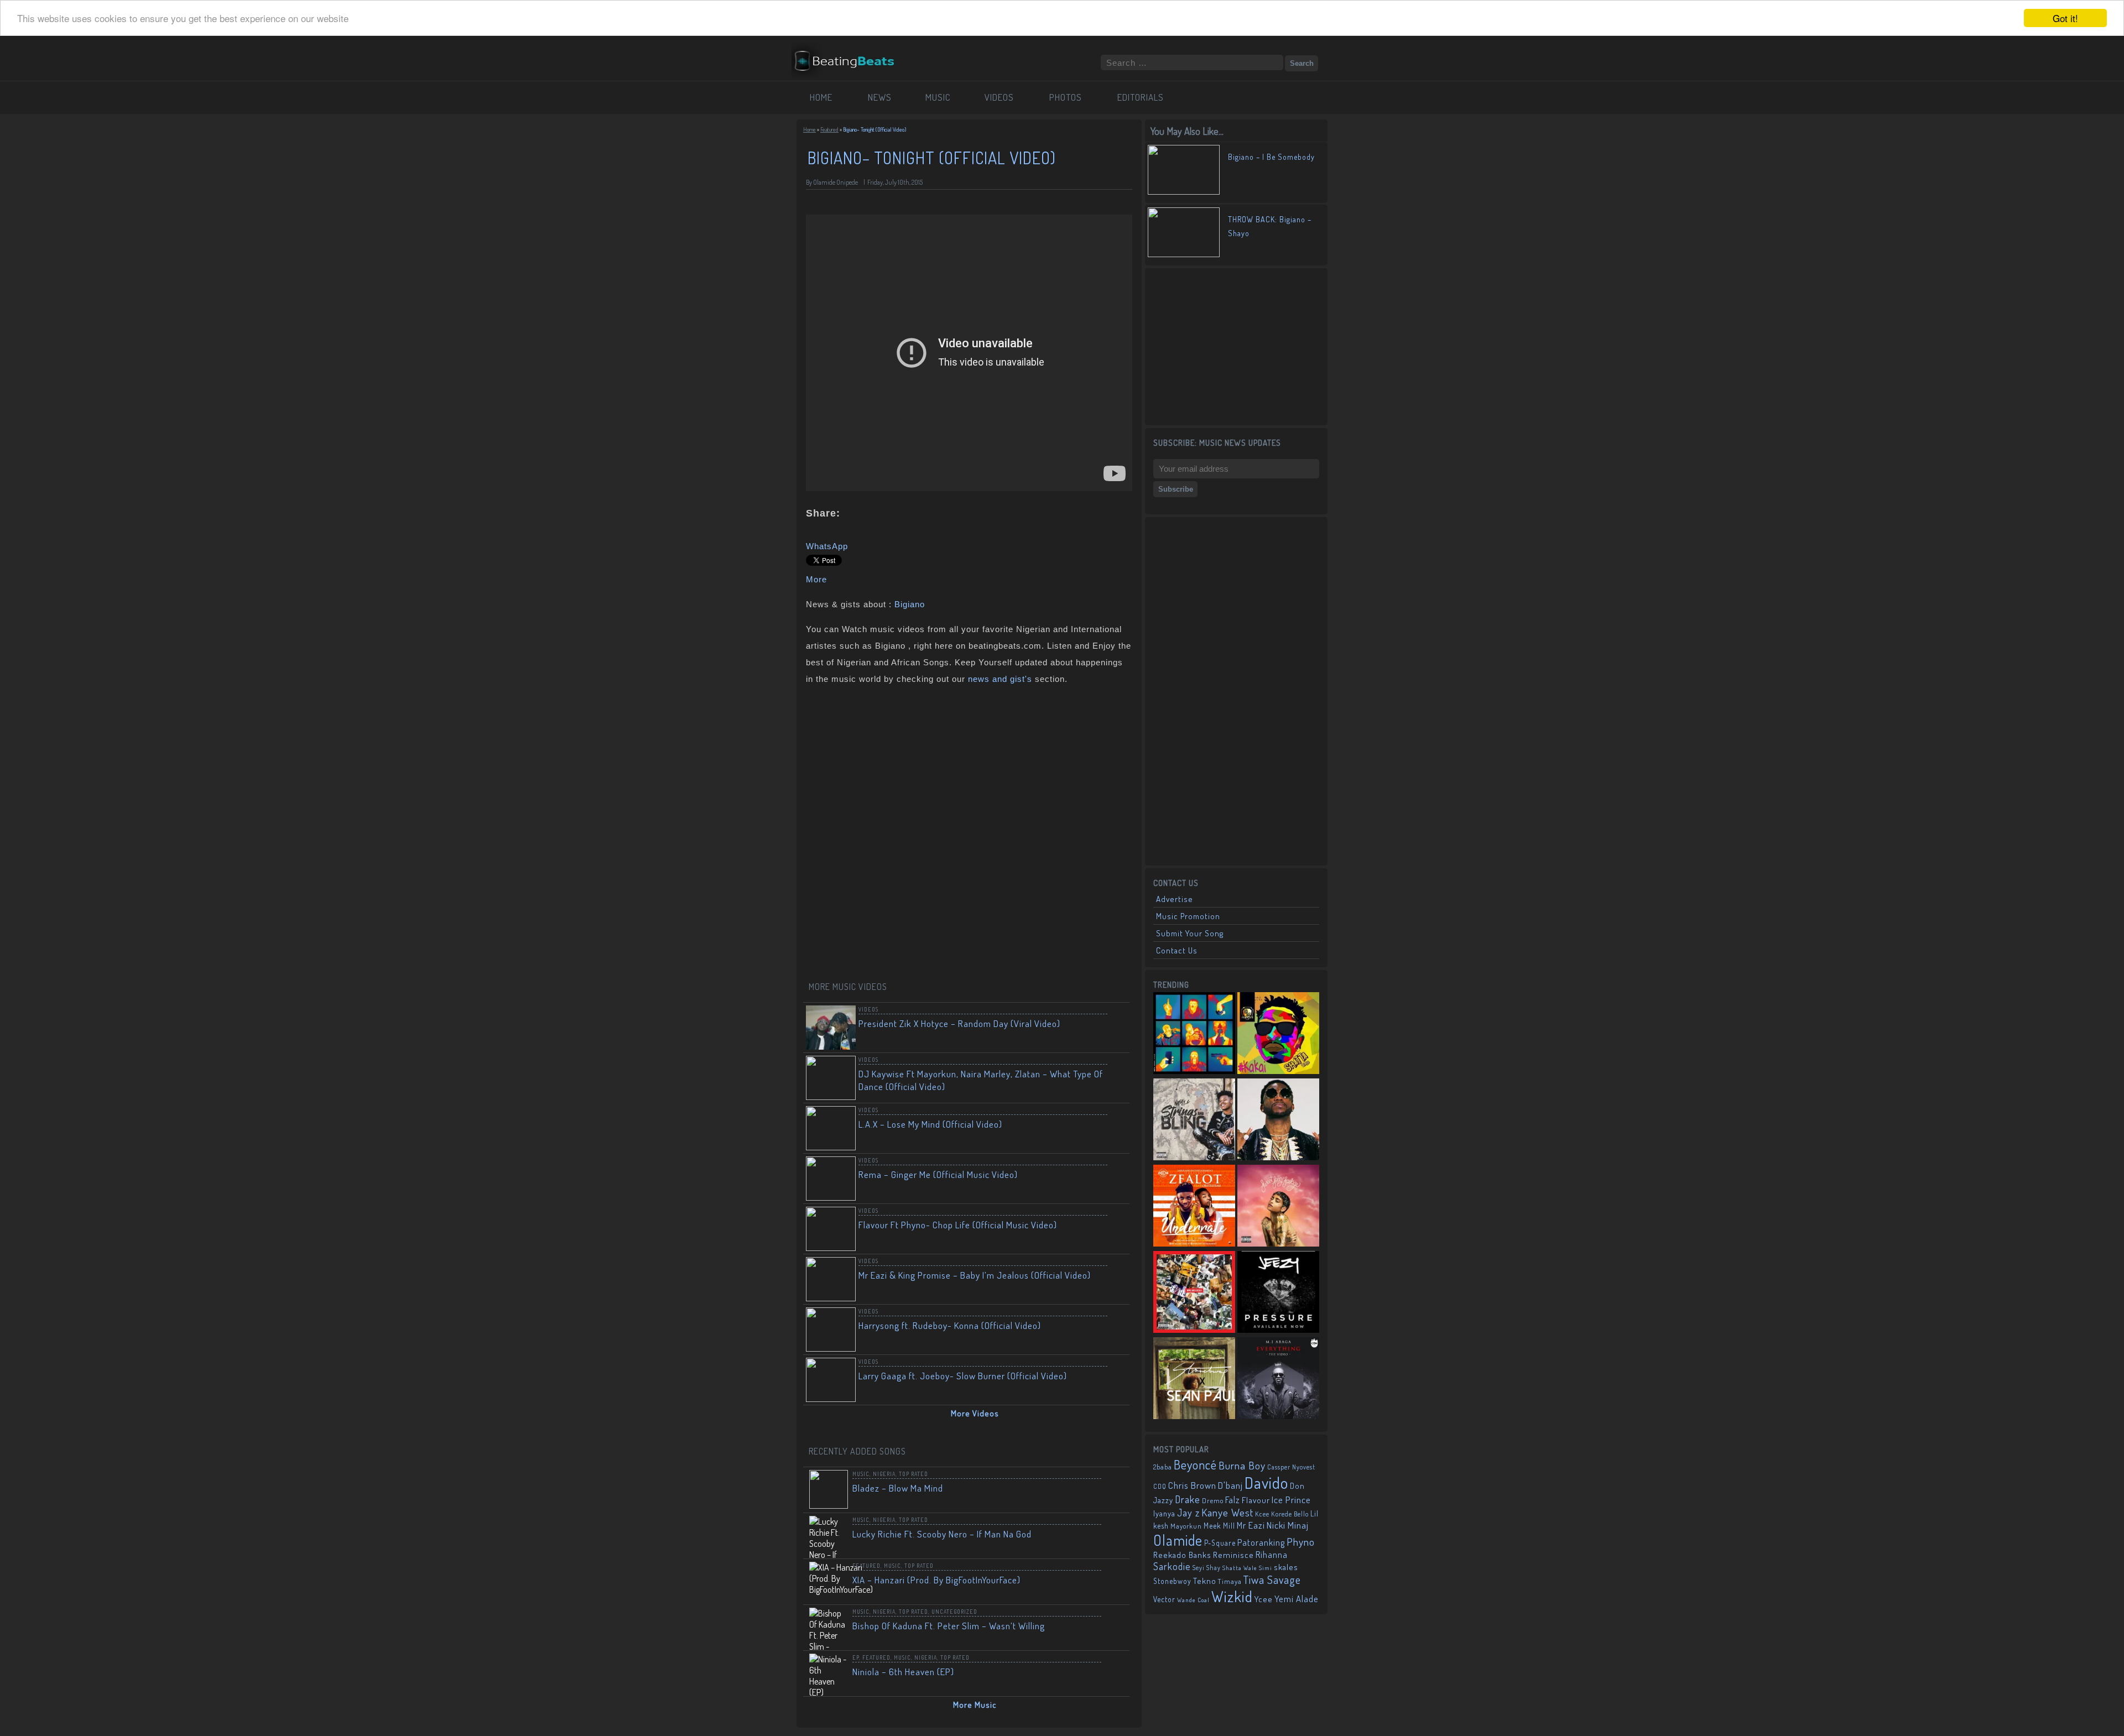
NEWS (880, 97)
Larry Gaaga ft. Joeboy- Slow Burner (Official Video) (963, 1376)
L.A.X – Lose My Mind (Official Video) (930, 1124)
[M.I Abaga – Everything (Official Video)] (1278, 1379)
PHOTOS (1066, 97)
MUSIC (938, 97)
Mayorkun (1186, 1526)
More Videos (975, 1413)
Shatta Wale (1240, 1568)
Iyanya (1164, 1513)
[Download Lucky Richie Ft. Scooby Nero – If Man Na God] (1114, 1531)
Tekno (1205, 1581)
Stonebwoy (1172, 1581)
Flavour (1256, 1500)
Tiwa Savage (1272, 1579)
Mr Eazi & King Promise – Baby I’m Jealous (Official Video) (975, 1275)
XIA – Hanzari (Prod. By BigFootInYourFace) (936, 1580)
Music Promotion (1188, 916)
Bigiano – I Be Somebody (1271, 157)
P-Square (1220, 1543)
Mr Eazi (1251, 1525)
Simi (1266, 1568)
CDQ (1160, 1486)
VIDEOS (999, 97)
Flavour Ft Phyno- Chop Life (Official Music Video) (958, 1225)
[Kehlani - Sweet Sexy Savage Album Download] (1278, 1207)
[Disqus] (969, 834)
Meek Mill (1219, 1526)
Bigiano (910, 604)
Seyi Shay (1207, 1568)
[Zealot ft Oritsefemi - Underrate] (1194, 1207)
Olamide (1178, 1540)
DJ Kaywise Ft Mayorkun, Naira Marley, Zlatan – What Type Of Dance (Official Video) (981, 1080)
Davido (1266, 1482)
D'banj (1230, 1485)
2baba (1163, 1467)
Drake (1188, 1499)
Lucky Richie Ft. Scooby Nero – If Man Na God (942, 1534)
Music (861, 1474)
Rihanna (1272, 1555)
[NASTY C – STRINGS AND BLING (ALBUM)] (1194, 1120)
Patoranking (1261, 1542)
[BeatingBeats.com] (850, 74)
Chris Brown (1192, 1485)
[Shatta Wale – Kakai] (1278, 1034)
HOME (821, 97)
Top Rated (913, 1474)
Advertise (1175, 899)
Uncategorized (954, 1612)
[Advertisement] (1236, 346)
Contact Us (1177, 950)
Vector (1164, 1599)
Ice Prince (1291, 1500)
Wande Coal (1193, 1600)
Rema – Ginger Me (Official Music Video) (938, 1174)
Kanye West (1227, 1512)
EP (856, 1657)
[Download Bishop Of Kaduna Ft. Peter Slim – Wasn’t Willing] (1114, 1623)
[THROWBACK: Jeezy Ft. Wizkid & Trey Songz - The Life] (1278, 1293)
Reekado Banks (1182, 1555)
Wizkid (1232, 1596)
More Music (975, 1705)
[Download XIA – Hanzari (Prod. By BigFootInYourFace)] (1114, 1577)
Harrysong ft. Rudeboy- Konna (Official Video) (950, 1325)
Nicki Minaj (1288, 1525)
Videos (868, 1009)
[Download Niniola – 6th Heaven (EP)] (1114, 1669)
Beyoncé (1195, 1464)
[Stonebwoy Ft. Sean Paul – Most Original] (1194, 1379)
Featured (829, 129)
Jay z (1188, 1512)
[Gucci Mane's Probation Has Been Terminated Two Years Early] (1278, 1120)
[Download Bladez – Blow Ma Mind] (1114, 1485)
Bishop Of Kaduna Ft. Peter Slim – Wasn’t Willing (949, 1626)
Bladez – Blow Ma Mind (898, 1488)
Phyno (1301, 1542)
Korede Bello (1290, 1514)
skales (1286, 1567)
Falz (1233, 1500)
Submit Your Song (1190, 933)
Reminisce (1233, 1555)
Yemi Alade (1297, 1599)
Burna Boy (1242, 1465)
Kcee (1262, 1514)
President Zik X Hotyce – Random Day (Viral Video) (959, 1023)
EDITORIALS (1141, 97)
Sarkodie (1172, 1566)
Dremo (1213, 1500)
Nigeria (884, 1474)
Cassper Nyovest (1291, 1467)
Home (809, 129)
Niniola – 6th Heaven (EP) (903, 1672)
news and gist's (1000, 679)
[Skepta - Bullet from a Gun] (1194, 1034)
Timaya (1230, 1581)
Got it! (2065, 18)
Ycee (1264, 1599)
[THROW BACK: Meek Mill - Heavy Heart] (1194, 1293)
